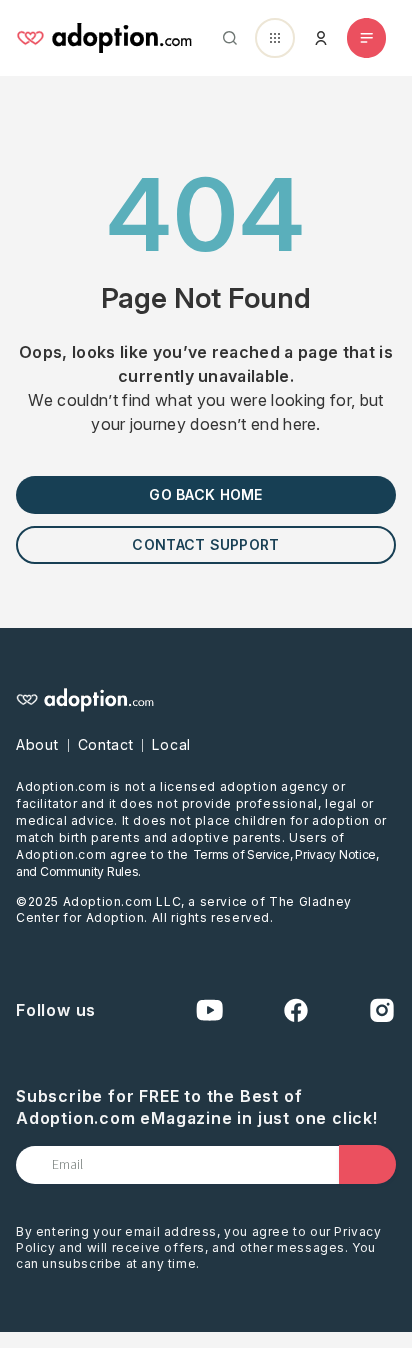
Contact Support (205, 544)
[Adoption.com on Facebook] (296, 1010)
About (37, 744)
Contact (106, 744)
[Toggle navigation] (366, 38)
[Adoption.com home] (104, 38)
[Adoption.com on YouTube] (210, 1010)
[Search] (226, 38)
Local (171, 744)
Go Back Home (205, 494)
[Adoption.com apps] (275, 38)
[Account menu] (321, 38)
